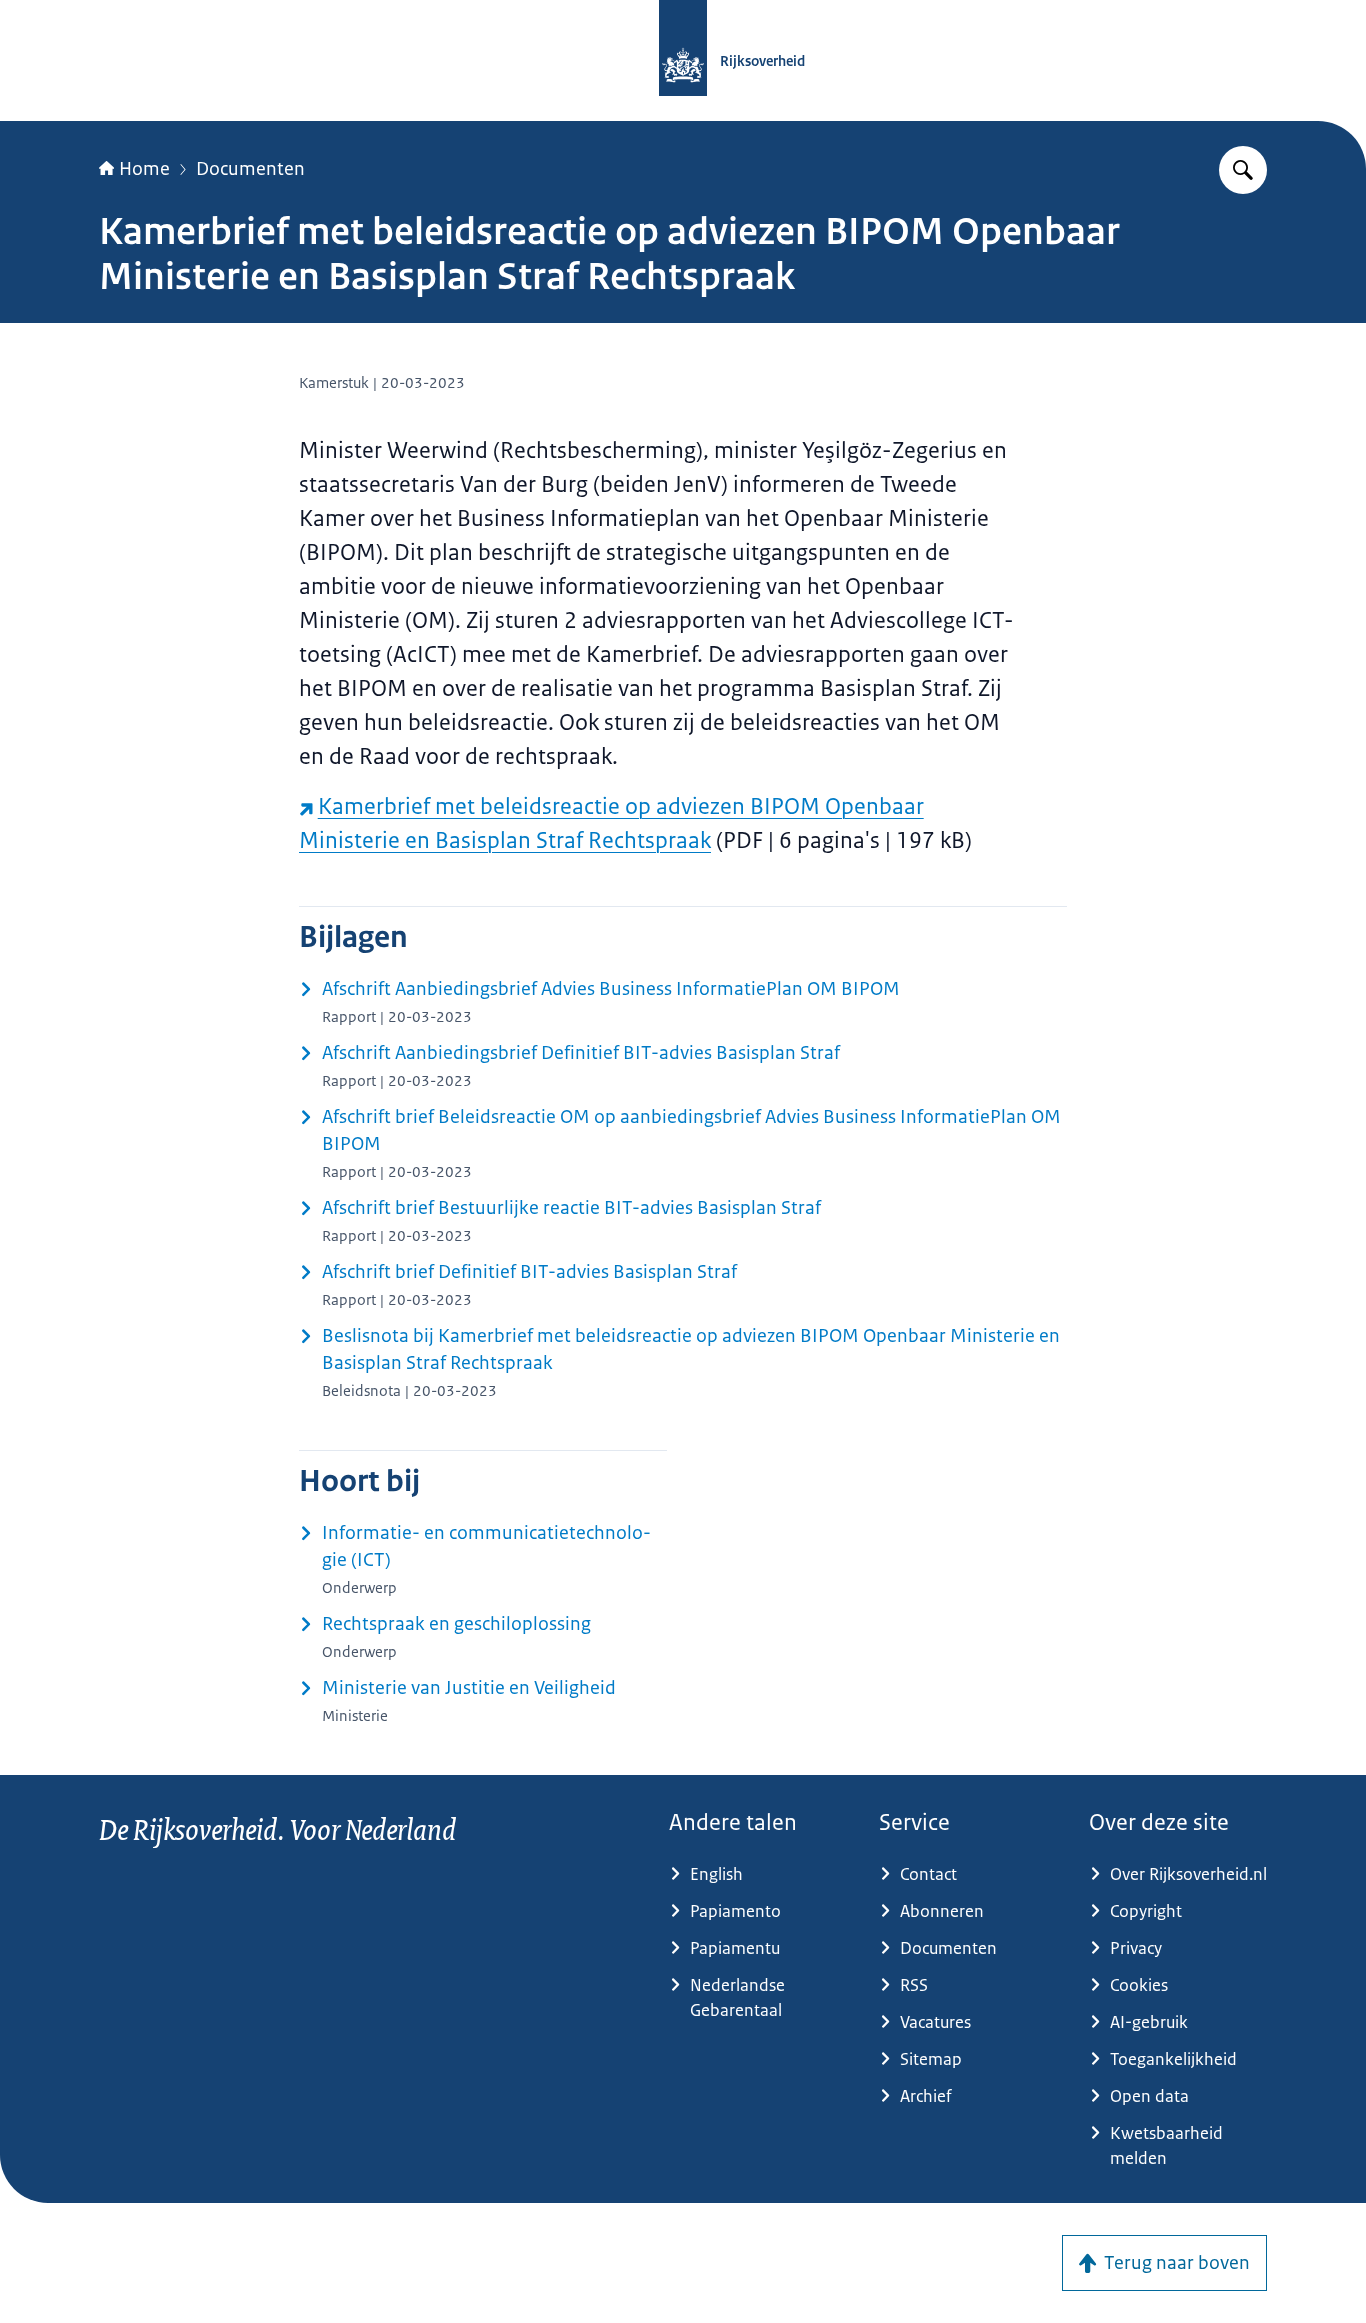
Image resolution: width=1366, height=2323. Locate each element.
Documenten (250, 169)
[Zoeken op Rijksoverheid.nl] (1243, 170)
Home (144, 169)
